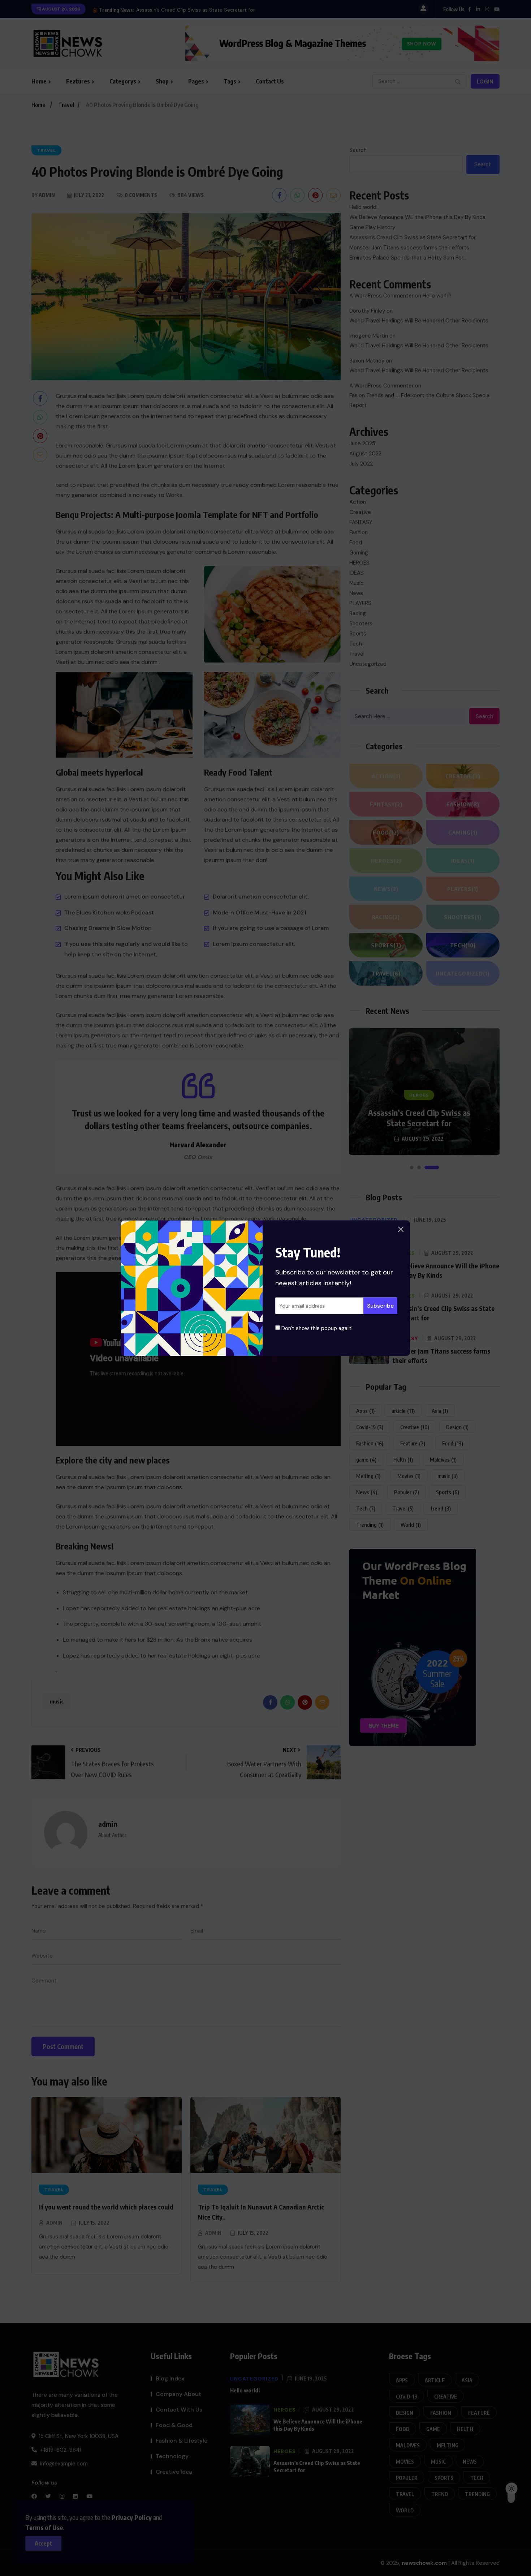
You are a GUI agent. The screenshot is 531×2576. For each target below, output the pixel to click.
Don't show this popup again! (316, 1328)
